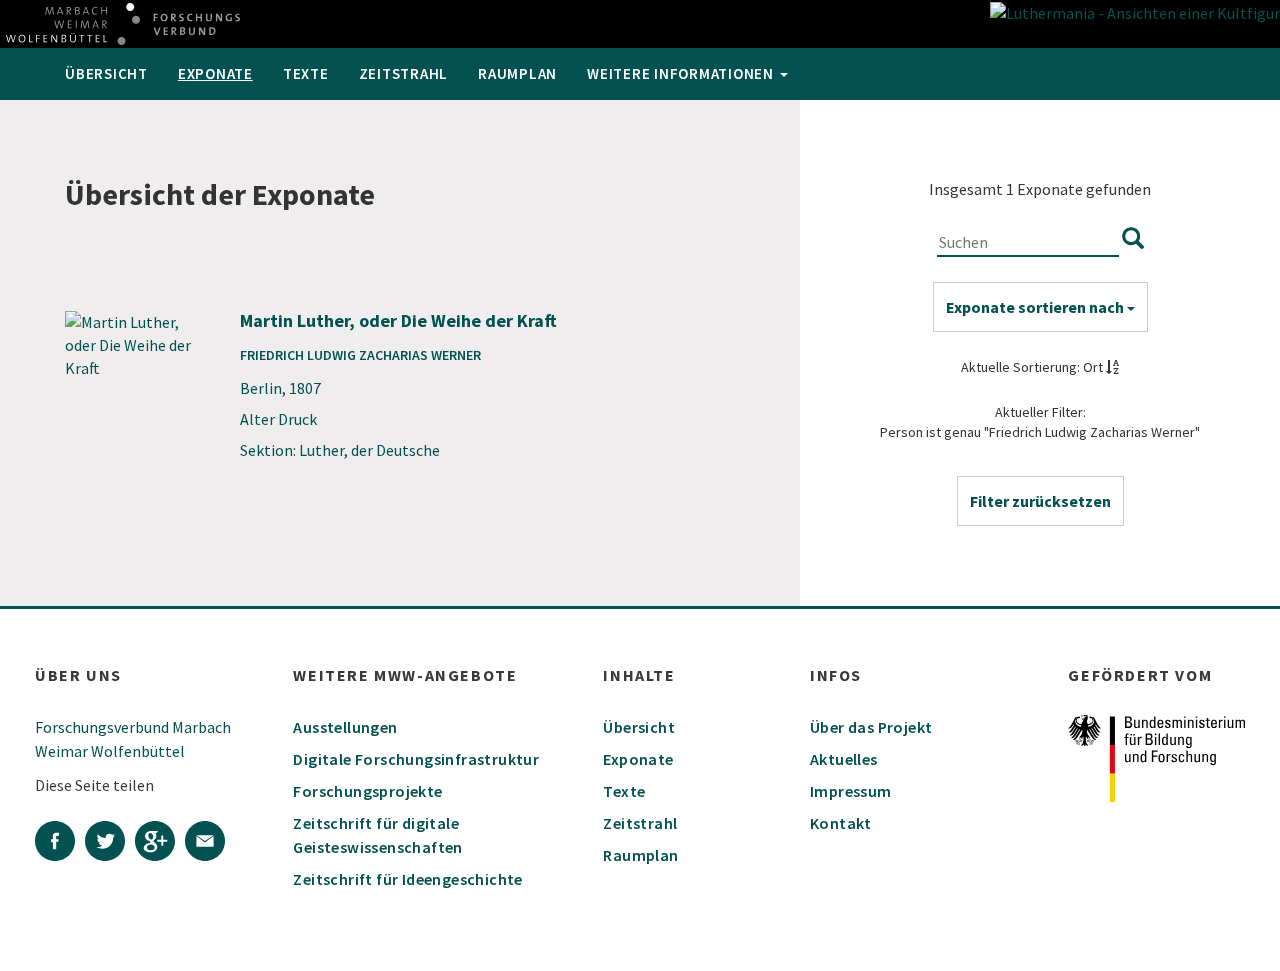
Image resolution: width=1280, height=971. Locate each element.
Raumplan (517, 73)
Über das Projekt (871, 727)
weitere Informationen (682, 73)
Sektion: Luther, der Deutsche (340, 450)
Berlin (261, 388)
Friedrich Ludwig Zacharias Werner (360, 355)
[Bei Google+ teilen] (160, 844)
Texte (306, 73)
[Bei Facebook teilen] (60, 844)
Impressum (851, 791)
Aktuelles (844, 759)
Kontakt (841, 823)
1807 (305, 388)
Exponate (215, 73)
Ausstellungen (345, 727)
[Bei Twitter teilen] (110, 844)
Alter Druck (278, 419)
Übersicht (106, 73)
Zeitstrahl (404, 73)
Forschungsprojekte (367, 791)
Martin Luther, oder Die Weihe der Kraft (398, 320)
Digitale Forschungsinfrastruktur (416, 759)
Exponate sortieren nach (1036, 307)
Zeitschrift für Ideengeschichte (407, 879)
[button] (1040, 501)
